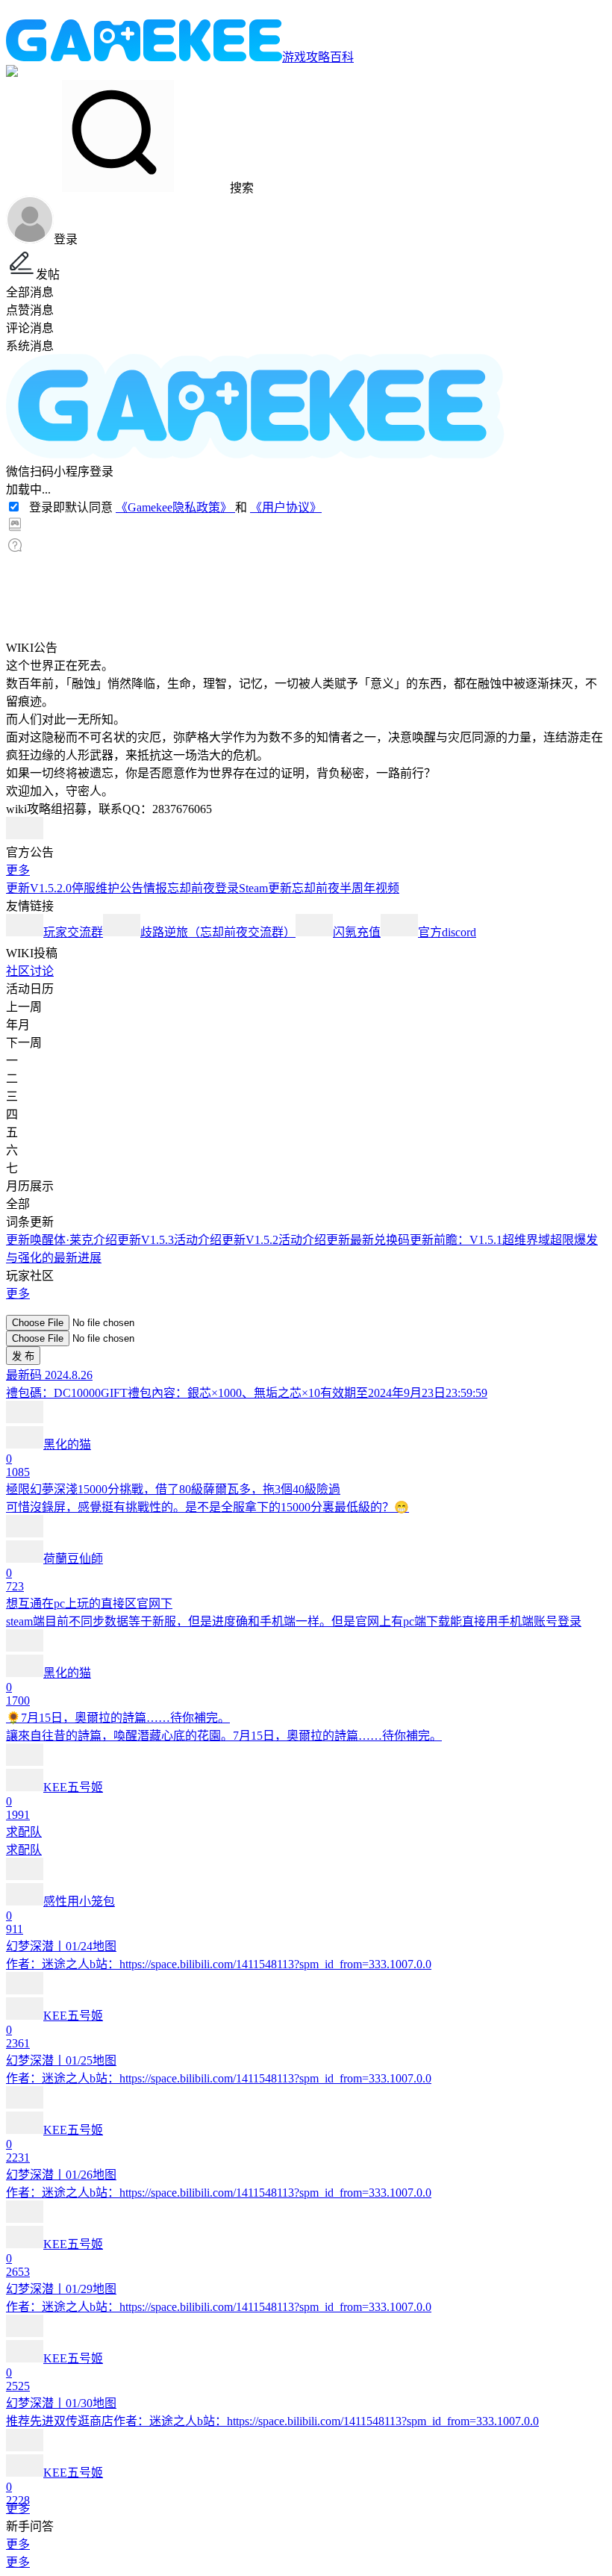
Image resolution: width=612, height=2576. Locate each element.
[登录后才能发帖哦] (306, 1308)
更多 (18, 870)
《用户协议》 (286, 507)
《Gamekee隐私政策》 (175, 507)
